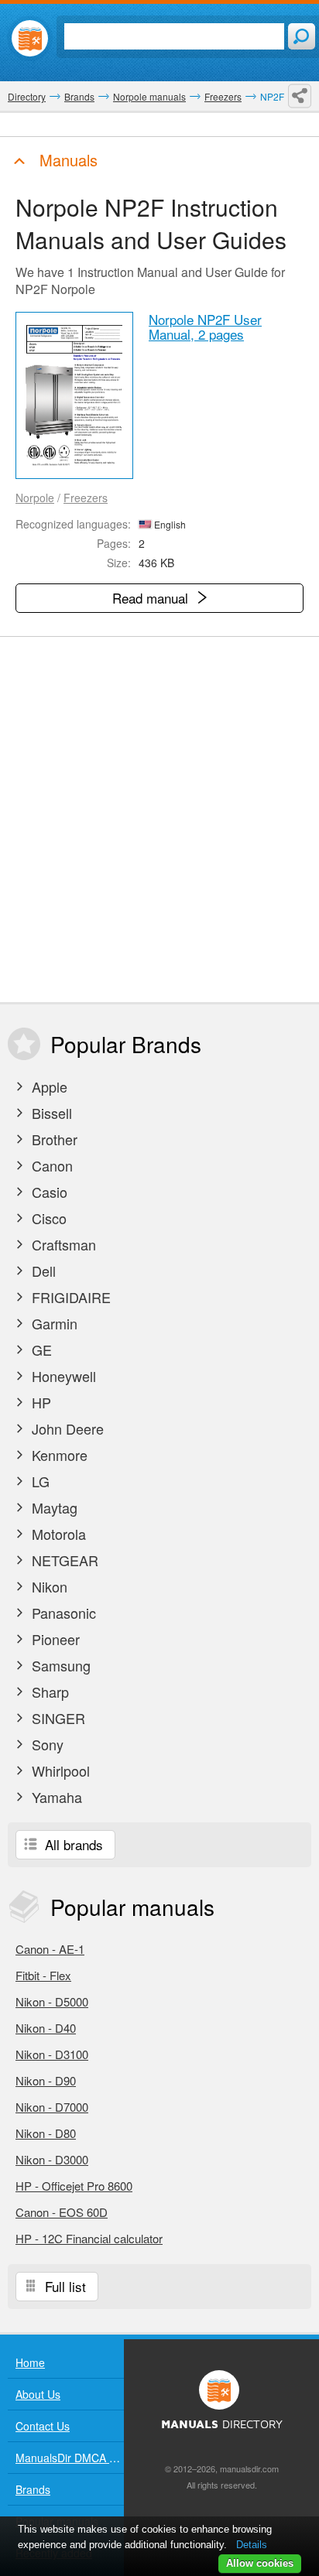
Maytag (53, 1507)
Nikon (48, 1586)
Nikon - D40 (46, 2028)
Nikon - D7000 (52, 2107)
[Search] (302, 36)
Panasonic (62, 1613)
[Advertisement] (159, 819)
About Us (38, 2394)
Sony (46, 1744)
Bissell (50, 1113)
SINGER (57, 1718)
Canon (50, 1165)
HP (39, 1402)
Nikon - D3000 (52, 2159)
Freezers (86, 498)
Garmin (53, 1323)
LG (39, 1481)
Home (30, 2362)
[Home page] (30, 38)
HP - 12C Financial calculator (89, 2238)
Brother (53, 1139)
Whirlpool (59, 1770)
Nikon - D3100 (52, 2054)
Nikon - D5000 (52, 2001)
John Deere (66, 1428)
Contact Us (43, 2426)
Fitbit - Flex (43, 1975)
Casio (48, 1192)
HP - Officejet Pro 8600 (74, 2186)
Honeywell (62, 1376)
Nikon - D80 (46, 2133)
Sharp (48, 1692)
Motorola (57, 1534)
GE (40, 1350)
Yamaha (55, 1797)
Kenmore (58, 1455)
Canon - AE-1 (50, 1949)
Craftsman (62, 1244)
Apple (48, 1086)
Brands (33, 2489)
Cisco (47, 1218)
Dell (42, 1271)
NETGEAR (63, 1560)
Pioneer (54, 1639)
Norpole (35, 498)
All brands (72, 1844)
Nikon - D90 (46, 2080)
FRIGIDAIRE (69, 1297)
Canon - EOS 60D (62, 2212)
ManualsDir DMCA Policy (70, 2458)
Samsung (59, 1665)
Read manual (152, 598)
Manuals (66, 160)
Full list (63, 2286)
